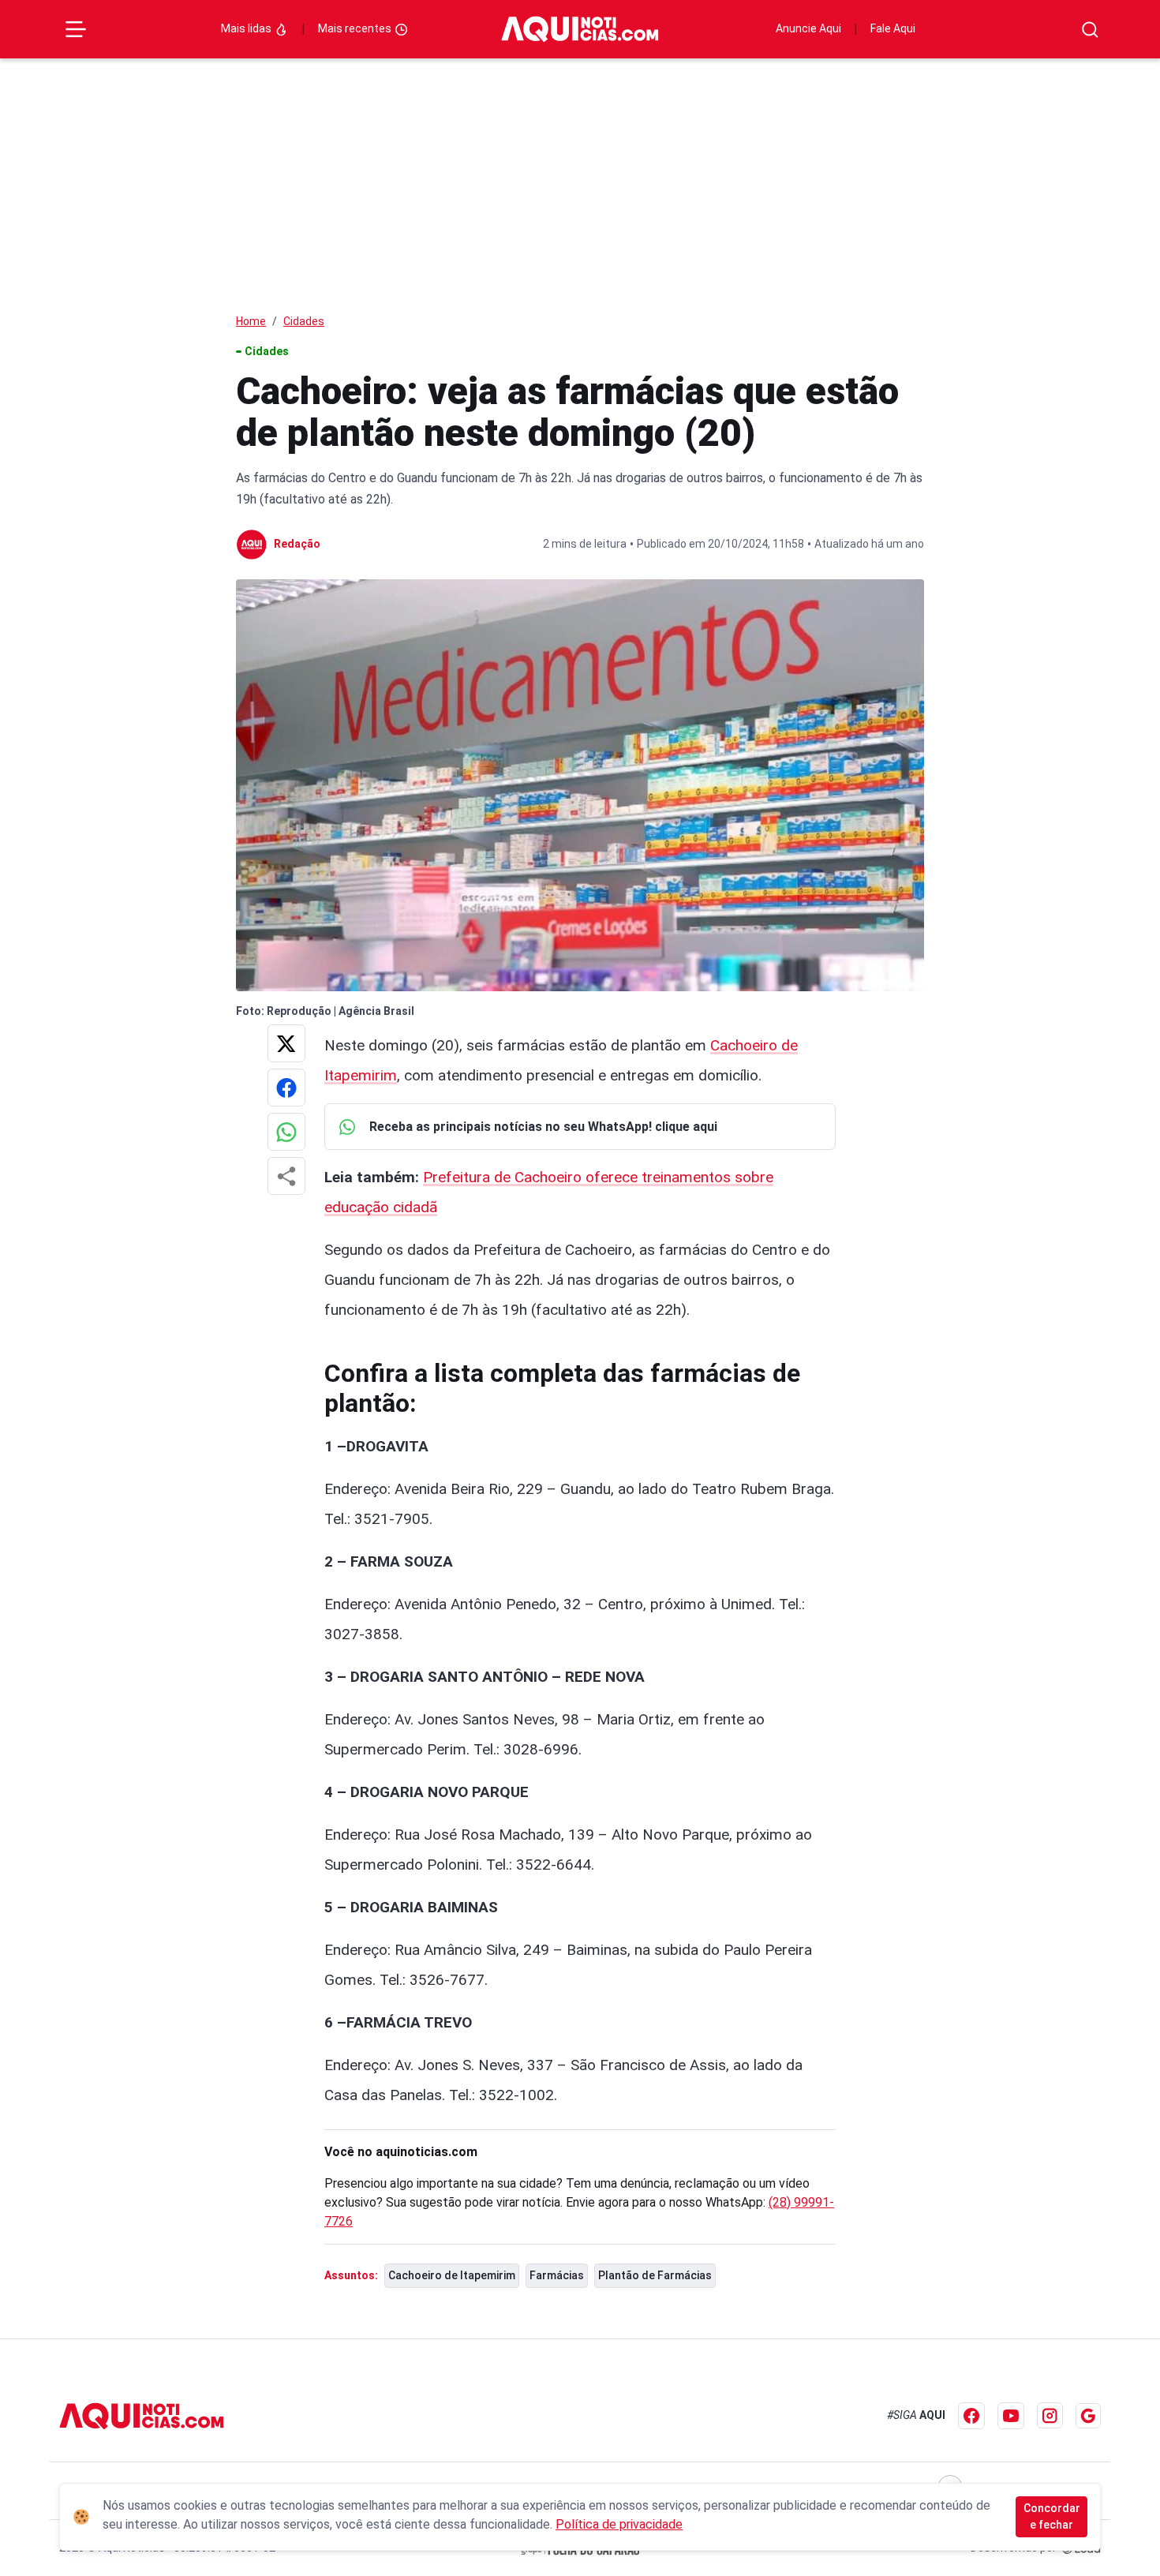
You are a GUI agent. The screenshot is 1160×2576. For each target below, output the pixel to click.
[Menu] (76, 29)
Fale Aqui (893, 28)
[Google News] (1088, 2416)
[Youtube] (1011, 2416)
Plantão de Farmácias (655, 2275)
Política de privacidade (619, 2524)
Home (251, 321)
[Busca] (1090, 30)
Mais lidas (247, 28)
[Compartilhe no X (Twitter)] (286, 1043)
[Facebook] (971, 2416)
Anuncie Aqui (808, 28)
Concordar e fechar (1052, 2516)
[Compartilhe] (286, 1176)
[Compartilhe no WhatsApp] (286, 1132)
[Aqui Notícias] (580, 29)
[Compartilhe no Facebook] (286, 1088)
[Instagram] (1050, 2415)
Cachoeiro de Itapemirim (452, 2275)
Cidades (304, 321)
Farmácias (557, 2275)
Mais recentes (356, 28)
